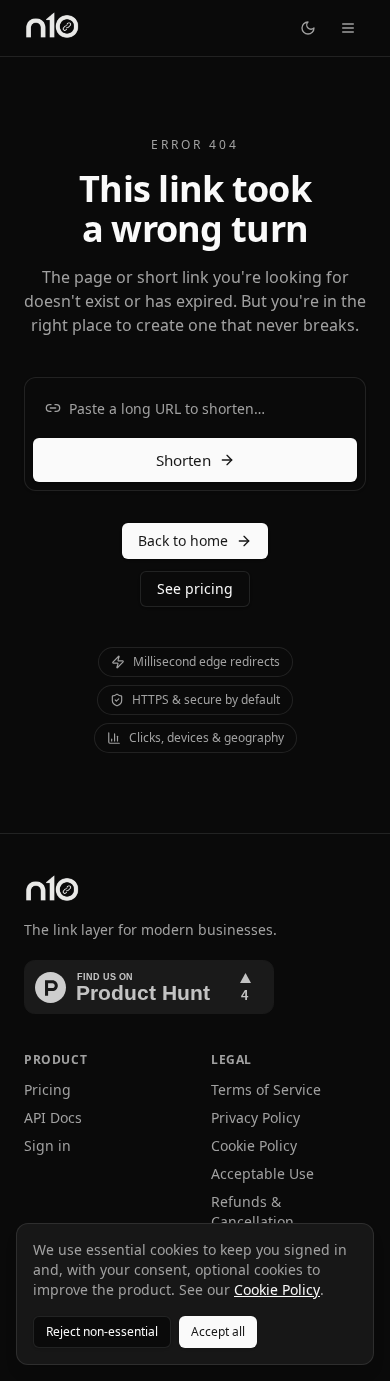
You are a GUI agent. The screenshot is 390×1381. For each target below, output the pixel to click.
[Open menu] (348, 28)
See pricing (195, 588)
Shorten (183, 460)
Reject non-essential (102, 1331)
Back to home (183, 540)
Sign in (47, 1145)
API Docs (53, 1117)
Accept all (218, 1331)
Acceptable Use (262, 1173)
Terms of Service (266, 1089)
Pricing (47, 1089)
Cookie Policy (254, 1145)
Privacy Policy (255, 1117)
